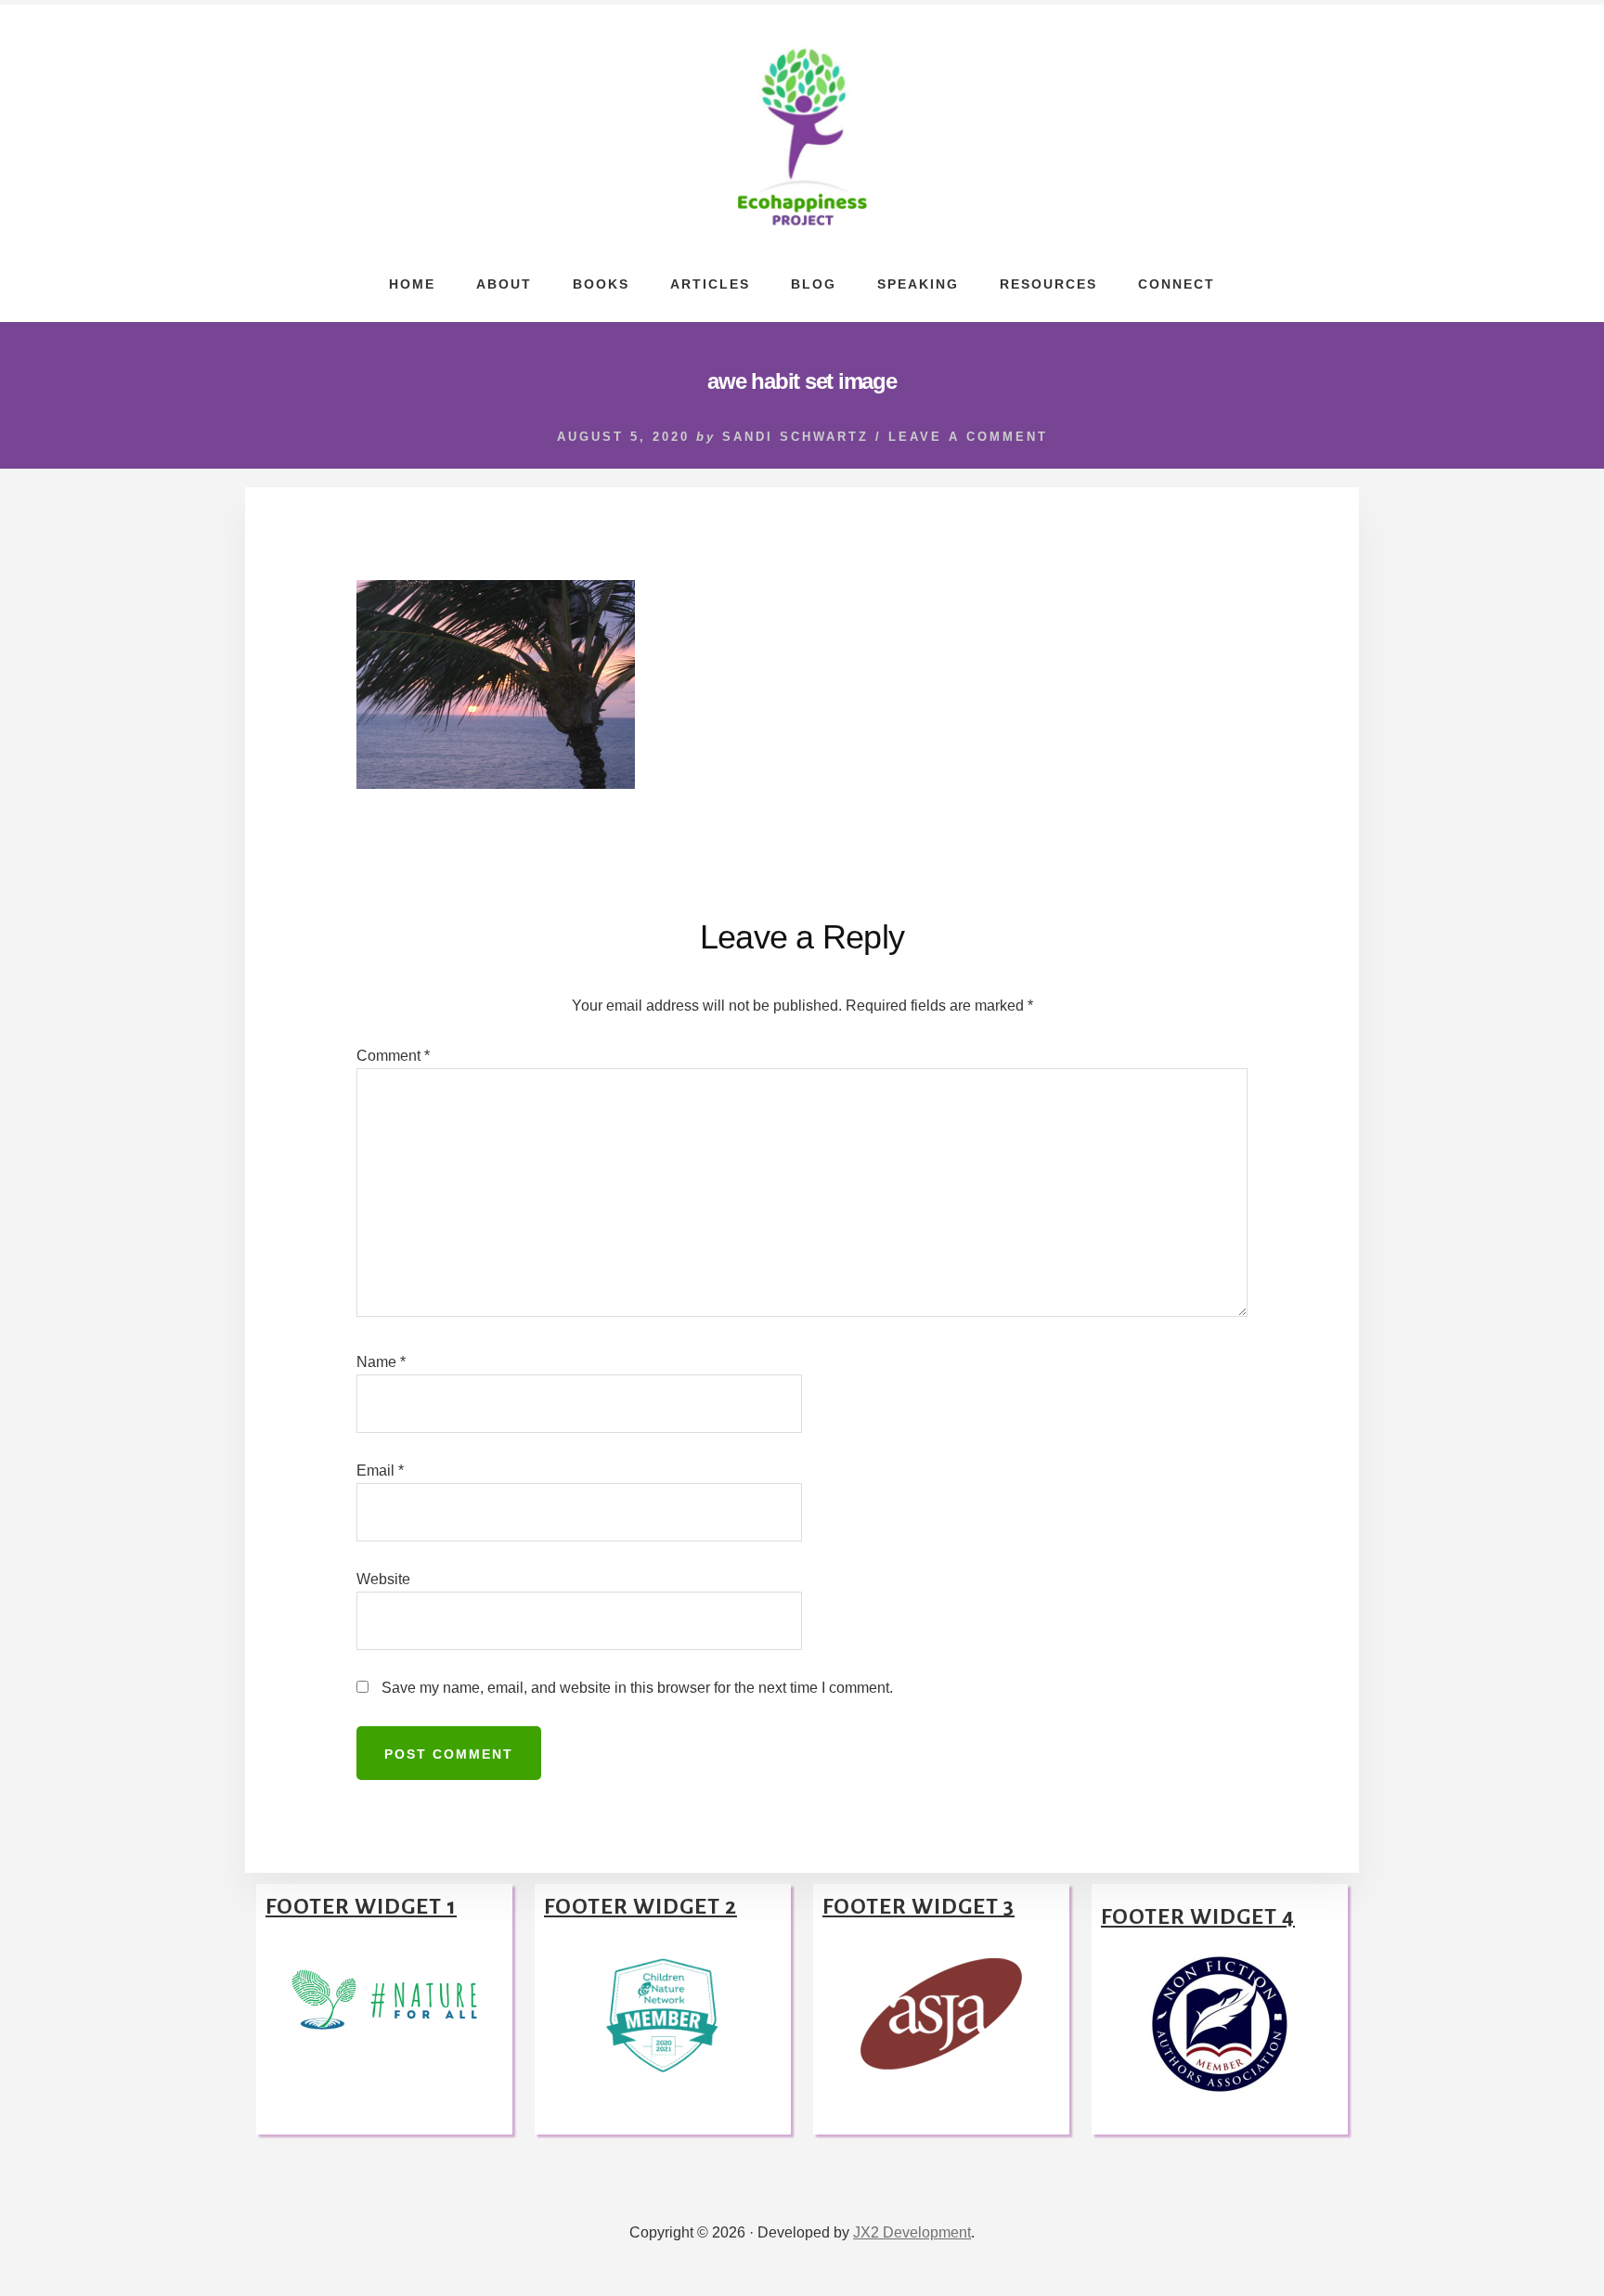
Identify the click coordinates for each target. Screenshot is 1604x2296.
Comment (393, 1056)
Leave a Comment (968, 437)
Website (383, 1579)
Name (381, 1362)
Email (380, 1470)
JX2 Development (912, 2232)
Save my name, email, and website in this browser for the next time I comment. (637, 1688)
